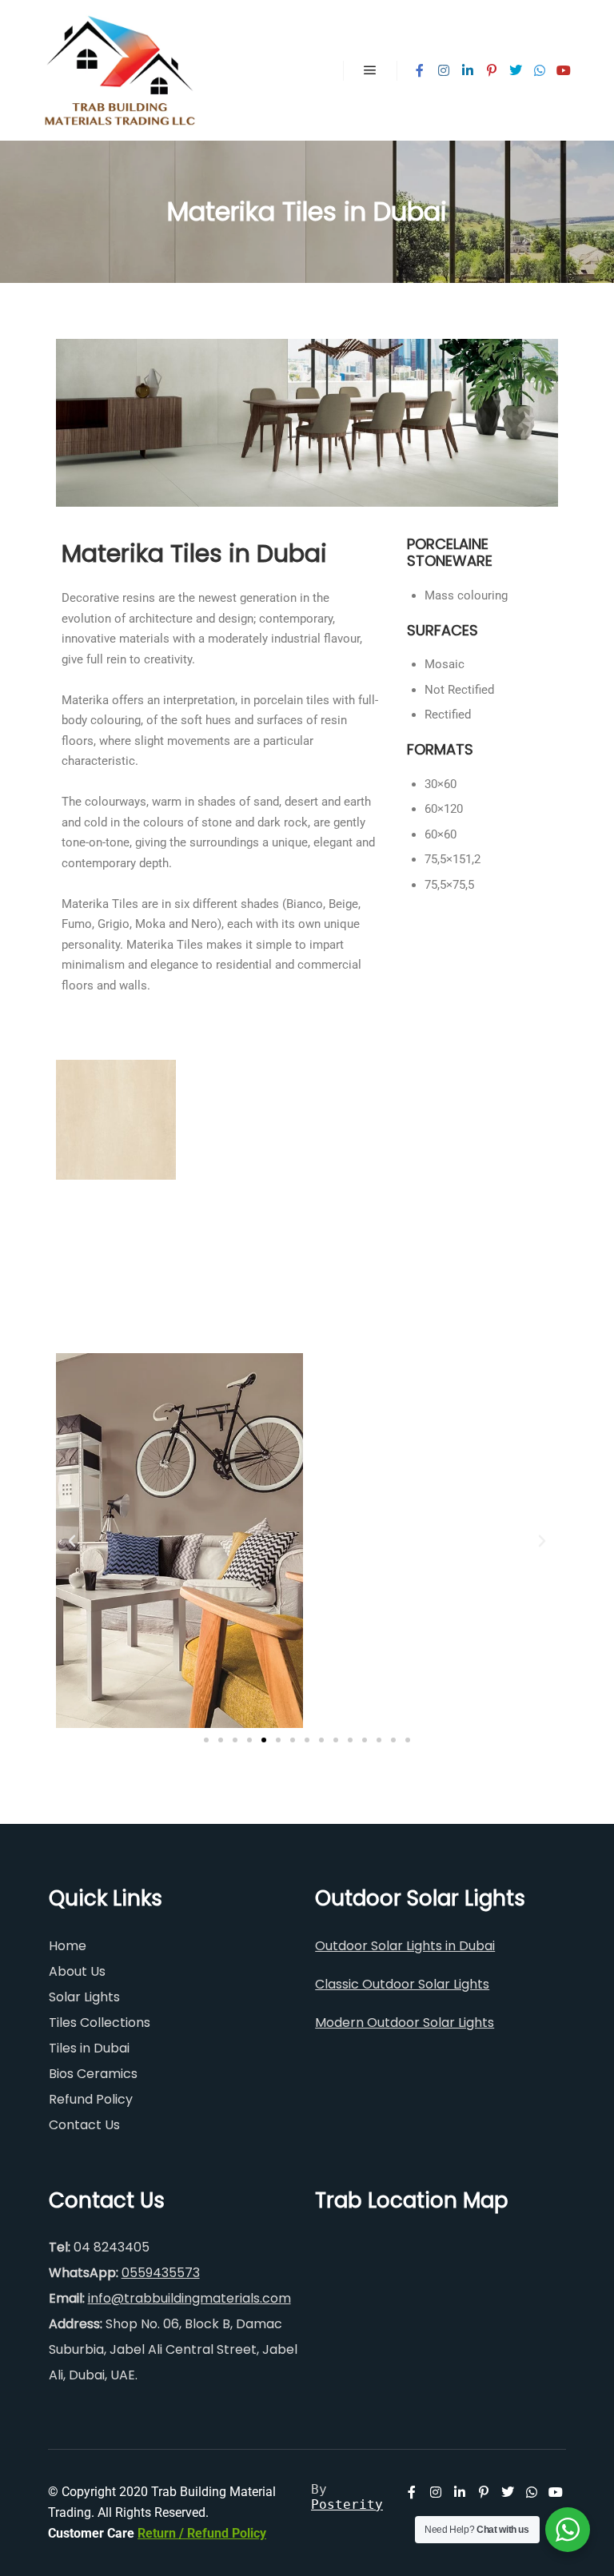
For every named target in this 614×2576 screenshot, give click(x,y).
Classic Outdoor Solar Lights (402, 1984)
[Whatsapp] (540, 70)
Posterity (347, 2504)
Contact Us (84, 2125)
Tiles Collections (100, 2023)
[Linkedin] (468, 70)
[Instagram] (444, 70)
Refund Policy (91, 2099)
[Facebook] (420, 70)
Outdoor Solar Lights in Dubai (405, 1946)
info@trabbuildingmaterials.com (189, 2298)
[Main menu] (370, 70)
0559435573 (161, 2273)
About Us (77, 1971)
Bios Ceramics (93, 2074)
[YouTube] (564, 70)
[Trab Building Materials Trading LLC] (120, 70)
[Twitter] (516, 70)
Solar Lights (84, 1997)
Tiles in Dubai (89, 2048)
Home (68, 1946)
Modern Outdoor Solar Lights (405, 2023)
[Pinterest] (492, 70)
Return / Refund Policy (202, 2533)
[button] (72, 1541)
